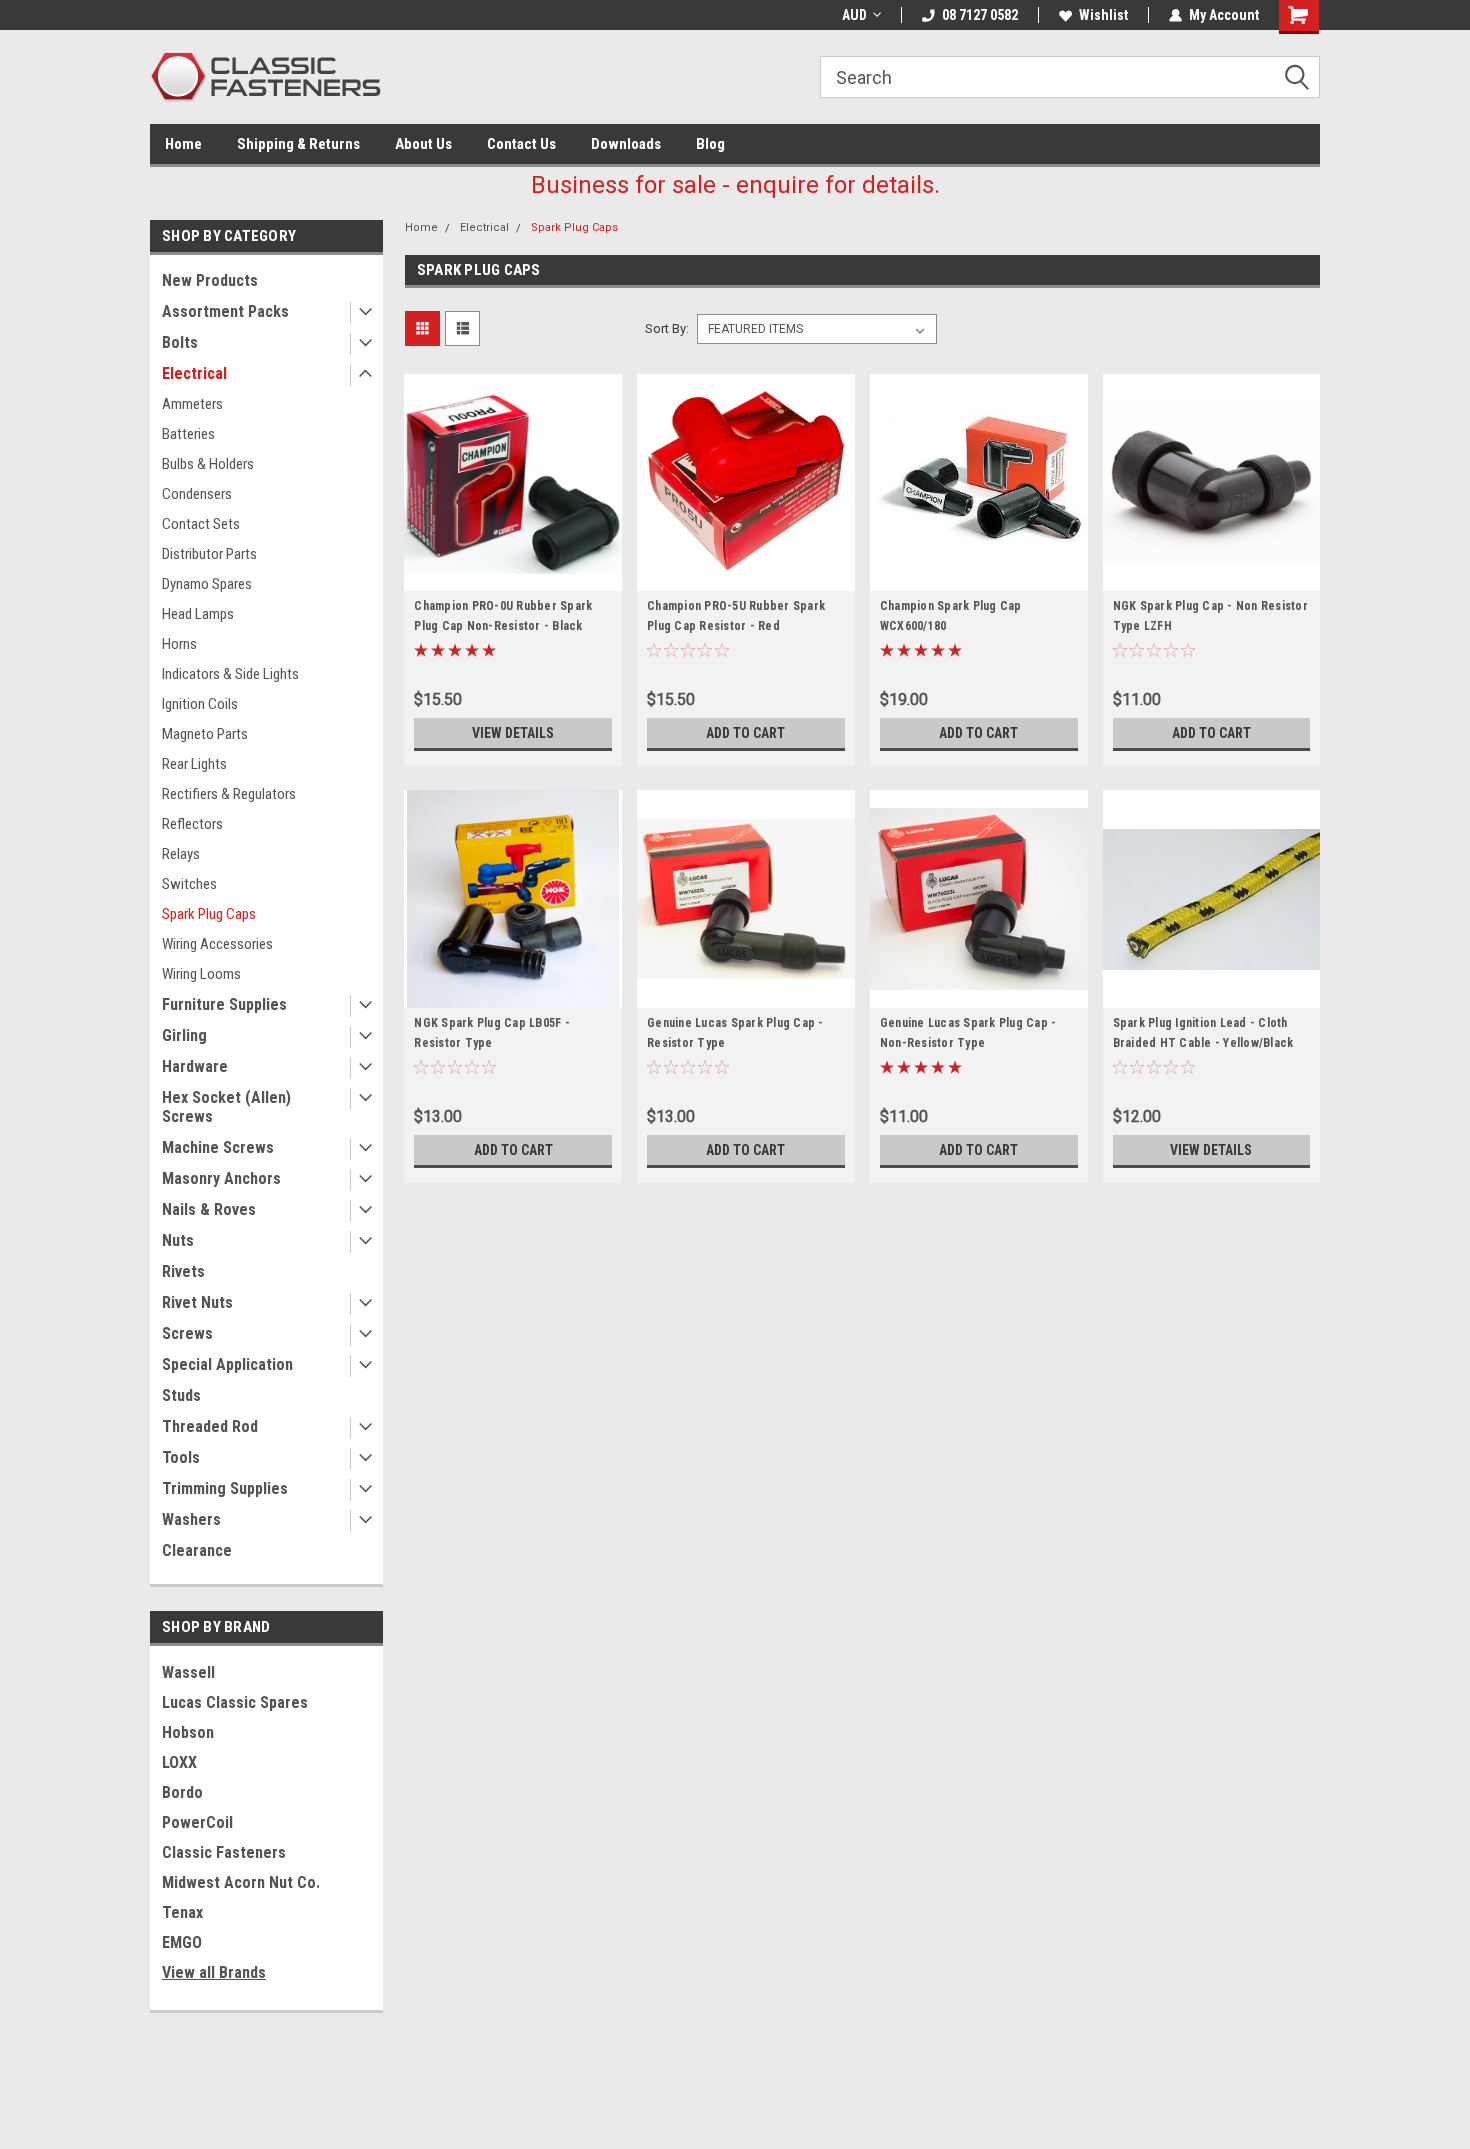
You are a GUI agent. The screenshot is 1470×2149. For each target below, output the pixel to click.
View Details (513, 733)
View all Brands (214, 1972)
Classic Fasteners (224, 1852)
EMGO (182, 1942)
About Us (423, 144)
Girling (184, 1035)
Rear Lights (194, 764)
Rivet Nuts (197, 1302)
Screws (187, 1333)
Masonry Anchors (221, 1178)
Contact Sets (201, 524)
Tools (181, 1457)
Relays (181, 854)
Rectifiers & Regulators (229, 794)
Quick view (513, 576)
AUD (854, 15)
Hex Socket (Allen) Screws (226, 1107)
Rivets (183, 1271)
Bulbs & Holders (208, 464)
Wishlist (1103, 15)
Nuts (178, 1240)
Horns (179, 644)
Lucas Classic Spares (235, 1702)
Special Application (227, 1364)
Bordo (182, 1792)
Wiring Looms (201, 974)
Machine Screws (218, 1147)
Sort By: (667, 328)
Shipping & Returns (298, 144)
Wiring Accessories (217, 944)
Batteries (188, 434)
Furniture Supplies (224, 1004)
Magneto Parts (205, 734)
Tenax (182, 1912)
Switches (189, 884)
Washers (191, 1519)
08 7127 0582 (980, 15)
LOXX (179, 1762)
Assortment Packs (225, 311)
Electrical (194, 373)
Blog (710, 144)
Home (183, 144)
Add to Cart (745, 733)
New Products (210, 280)
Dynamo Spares (207, 584)
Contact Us (521, 144)
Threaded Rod (210, 1426)
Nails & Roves (209, 1209)
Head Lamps (198, 614)
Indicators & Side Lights (230, 674)
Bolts (180, 342)
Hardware (195, 1066)
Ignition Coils (200, 704)
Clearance (197, 1550)
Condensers (197, 494)
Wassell (188, 1672)
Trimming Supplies (225, 1488)
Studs (181, 1395)
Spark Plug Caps (209, 914)
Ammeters (192, 404)
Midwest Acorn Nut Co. (241, 1882)
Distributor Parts (209, 554)
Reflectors (192, 824)
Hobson (188, 1732)
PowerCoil (197, 1822)
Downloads (626, 144)
